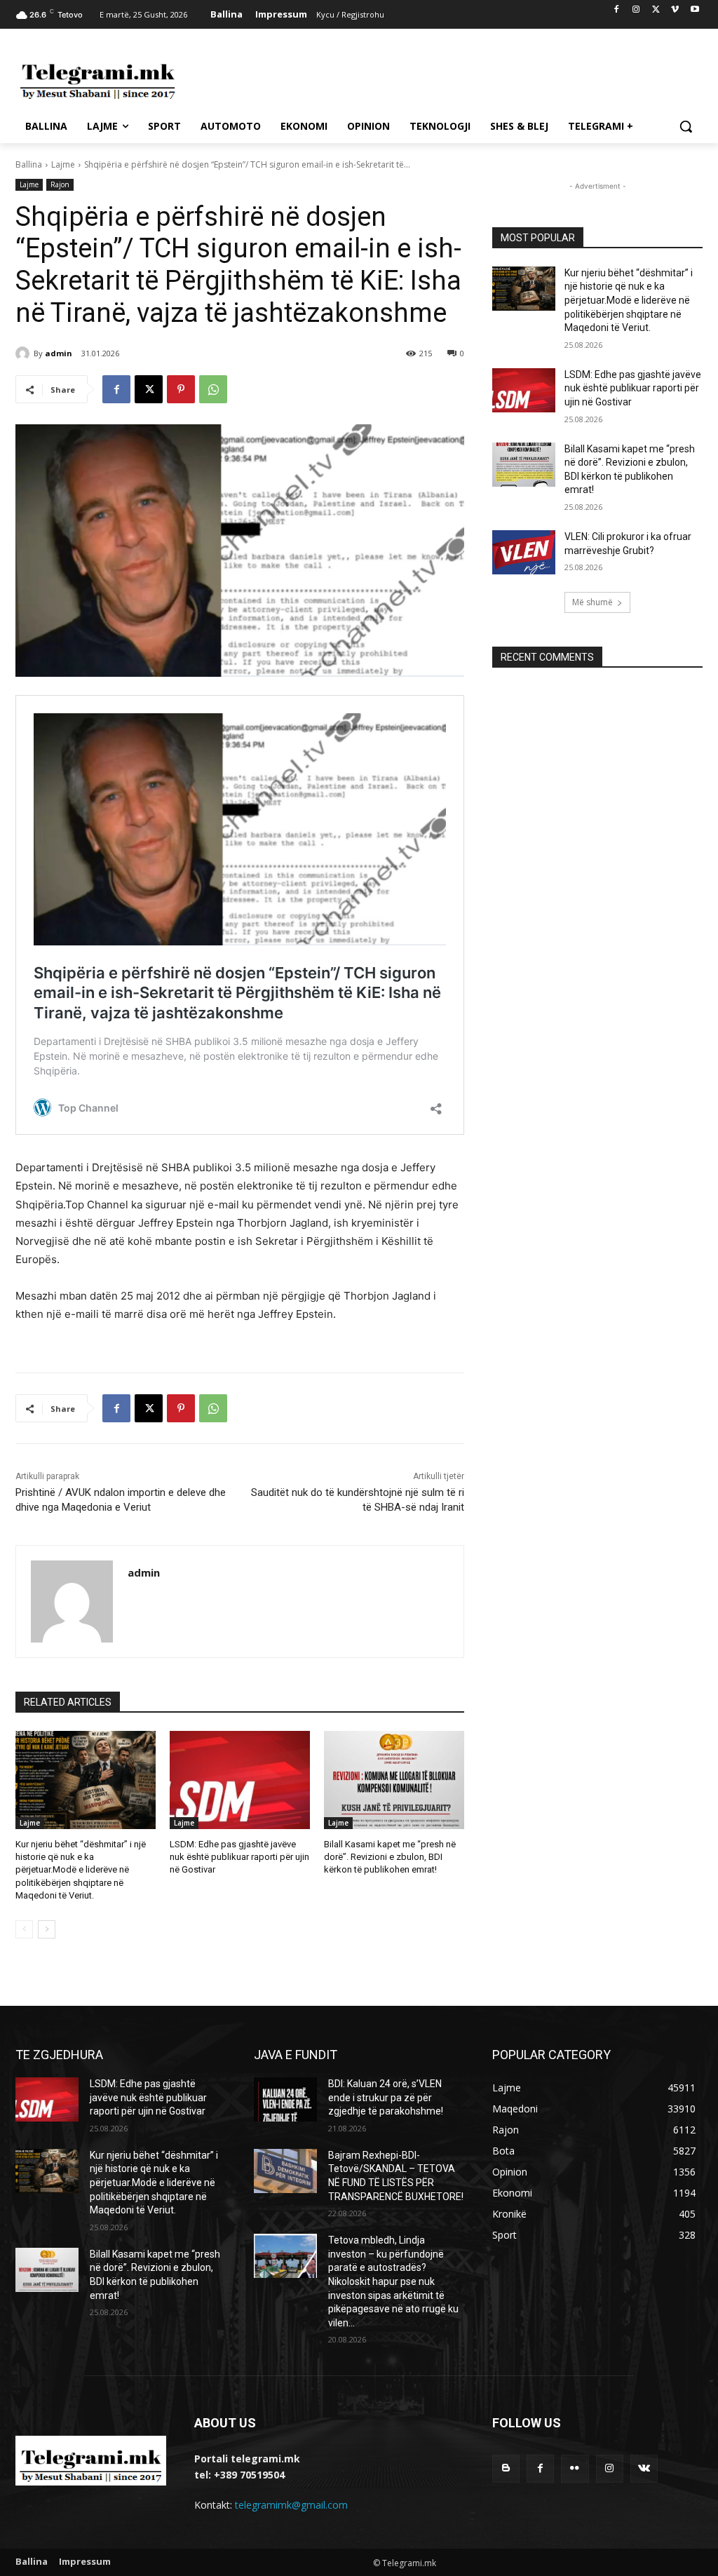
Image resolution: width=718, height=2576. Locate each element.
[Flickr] (575, 2468)
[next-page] (47, 1929)
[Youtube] (695, 10)
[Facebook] (617, 10)
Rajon (60, 184)
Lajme (63, 164)
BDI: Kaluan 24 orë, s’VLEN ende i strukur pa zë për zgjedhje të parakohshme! (386, 2097)
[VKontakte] (644, 2468)
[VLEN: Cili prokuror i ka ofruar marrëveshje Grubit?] (524, 552)
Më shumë (592, 602)
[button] (686, 126)
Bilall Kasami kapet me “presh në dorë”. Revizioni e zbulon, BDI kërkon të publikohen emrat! (390, 1857)
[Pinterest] (181, 389)
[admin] (25, 353)
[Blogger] (506, 2468)
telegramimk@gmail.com (291, 2505)
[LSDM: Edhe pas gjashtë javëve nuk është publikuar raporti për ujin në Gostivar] (240, 1780)
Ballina (29, 164)
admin (59, 353)
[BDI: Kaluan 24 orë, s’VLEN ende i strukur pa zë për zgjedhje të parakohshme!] (285, 2099)
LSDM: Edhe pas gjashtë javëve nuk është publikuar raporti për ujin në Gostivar (239, 1857)
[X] (656, 10)
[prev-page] (24, 1929)
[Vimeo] (675, 10)
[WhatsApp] (213, 389)
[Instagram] (636, 10)
